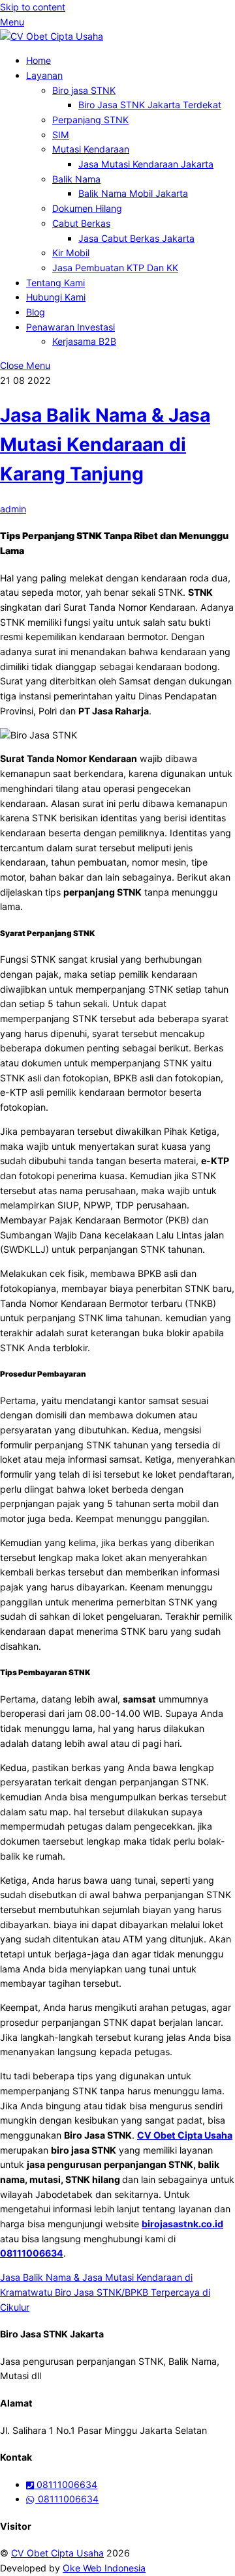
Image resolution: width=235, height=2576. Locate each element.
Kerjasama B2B (84, 341)
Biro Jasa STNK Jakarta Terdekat (150, 105)
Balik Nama (76, 179)
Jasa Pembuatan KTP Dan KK (115, 268)
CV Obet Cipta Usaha (57, 2553)
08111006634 (32, 2253)
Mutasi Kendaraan (91, 149)
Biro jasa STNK (84, 90)
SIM (61, 135)
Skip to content (33, 7)
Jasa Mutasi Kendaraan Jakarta (146, 164)
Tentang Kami (55, 283)
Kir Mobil (71, 253)
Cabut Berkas (81, 223)
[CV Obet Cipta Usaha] (52, 36)
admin (13, 509)
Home (39, 60)
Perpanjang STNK (90, 120)
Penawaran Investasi (70, 327)
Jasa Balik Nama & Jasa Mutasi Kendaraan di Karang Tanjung (105, 445)
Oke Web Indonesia (104, 2568)
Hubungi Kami (56, 297)
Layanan (44, 75)
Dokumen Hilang (87, 208)
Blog (36, 312)
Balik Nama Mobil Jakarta (133, 193)
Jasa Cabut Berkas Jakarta (136, 238)
